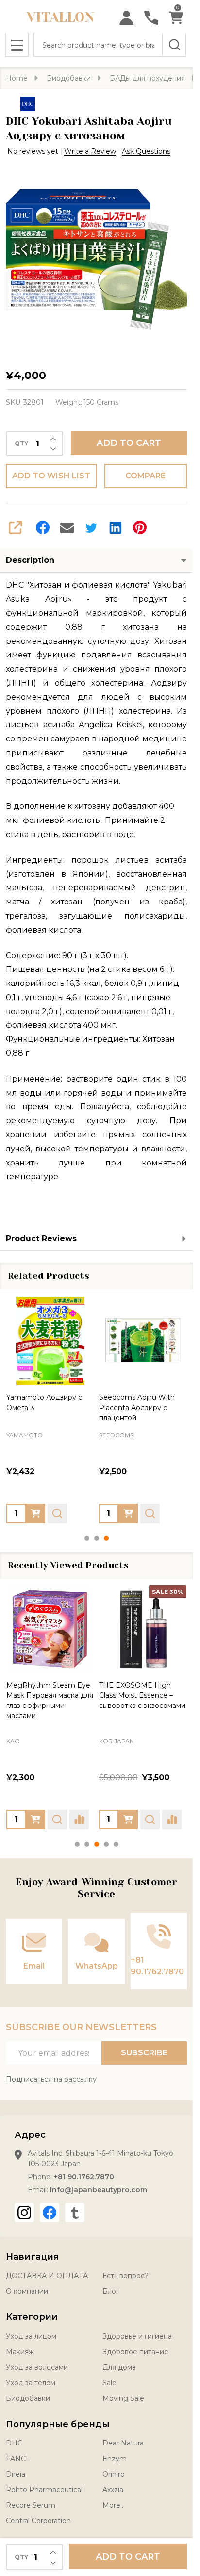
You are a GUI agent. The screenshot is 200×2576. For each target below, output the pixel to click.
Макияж (20, 2352)
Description (30, 560)
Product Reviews (41, 1239)
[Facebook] (43, 527)
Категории (32, 2317)
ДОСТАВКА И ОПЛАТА (47, 2276)
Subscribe (144, 2053)
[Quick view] (57, 1513)
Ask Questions (146, 151)
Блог (111, 2291)
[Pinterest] (140, 527)
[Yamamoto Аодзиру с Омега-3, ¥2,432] (50, 1341)
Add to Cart (129, 443)
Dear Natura (123, 2443)
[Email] (67, 527)
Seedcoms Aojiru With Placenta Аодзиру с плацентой (137, 1407)
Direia (16, 2474)
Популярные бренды (58, 2424)
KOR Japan (117, 1741)
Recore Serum (31, 2505)
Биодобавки (28, 2398)
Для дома (119, 2367)
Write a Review (90, 151)
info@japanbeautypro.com (99, 2190)
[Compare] (79, 1819)
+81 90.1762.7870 (84, 2177)
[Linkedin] (116, 527)
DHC (14, 2443)
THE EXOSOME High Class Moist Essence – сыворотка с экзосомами (142, 1695)
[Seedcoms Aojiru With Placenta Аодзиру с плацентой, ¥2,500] (143, 1341)
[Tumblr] (75, 2213)
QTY (21, 443)
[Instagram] (24, 2213)
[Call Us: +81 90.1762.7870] (151, 18)
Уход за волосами (37, 2367)
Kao (13, 1741)
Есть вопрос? (125, 2276)
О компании (27, 2291)
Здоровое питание (135, 2352)
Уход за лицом (31, 2336)
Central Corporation (38, 2521)
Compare (145, 476)
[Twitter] (91, 527)
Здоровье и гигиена (137, 2336)
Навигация (33, 2257)
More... (114, 2505)
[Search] (174, 45)
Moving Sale (123, 2398)
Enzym (115, 2459)
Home (17, 78)
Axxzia (113, 2490)
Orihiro (114, 2474)
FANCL (18, 2459)
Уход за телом (31, 2383)
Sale (109, 2383)
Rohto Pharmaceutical (44, 2490)
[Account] (126, 18)
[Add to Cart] (35, 1513)
